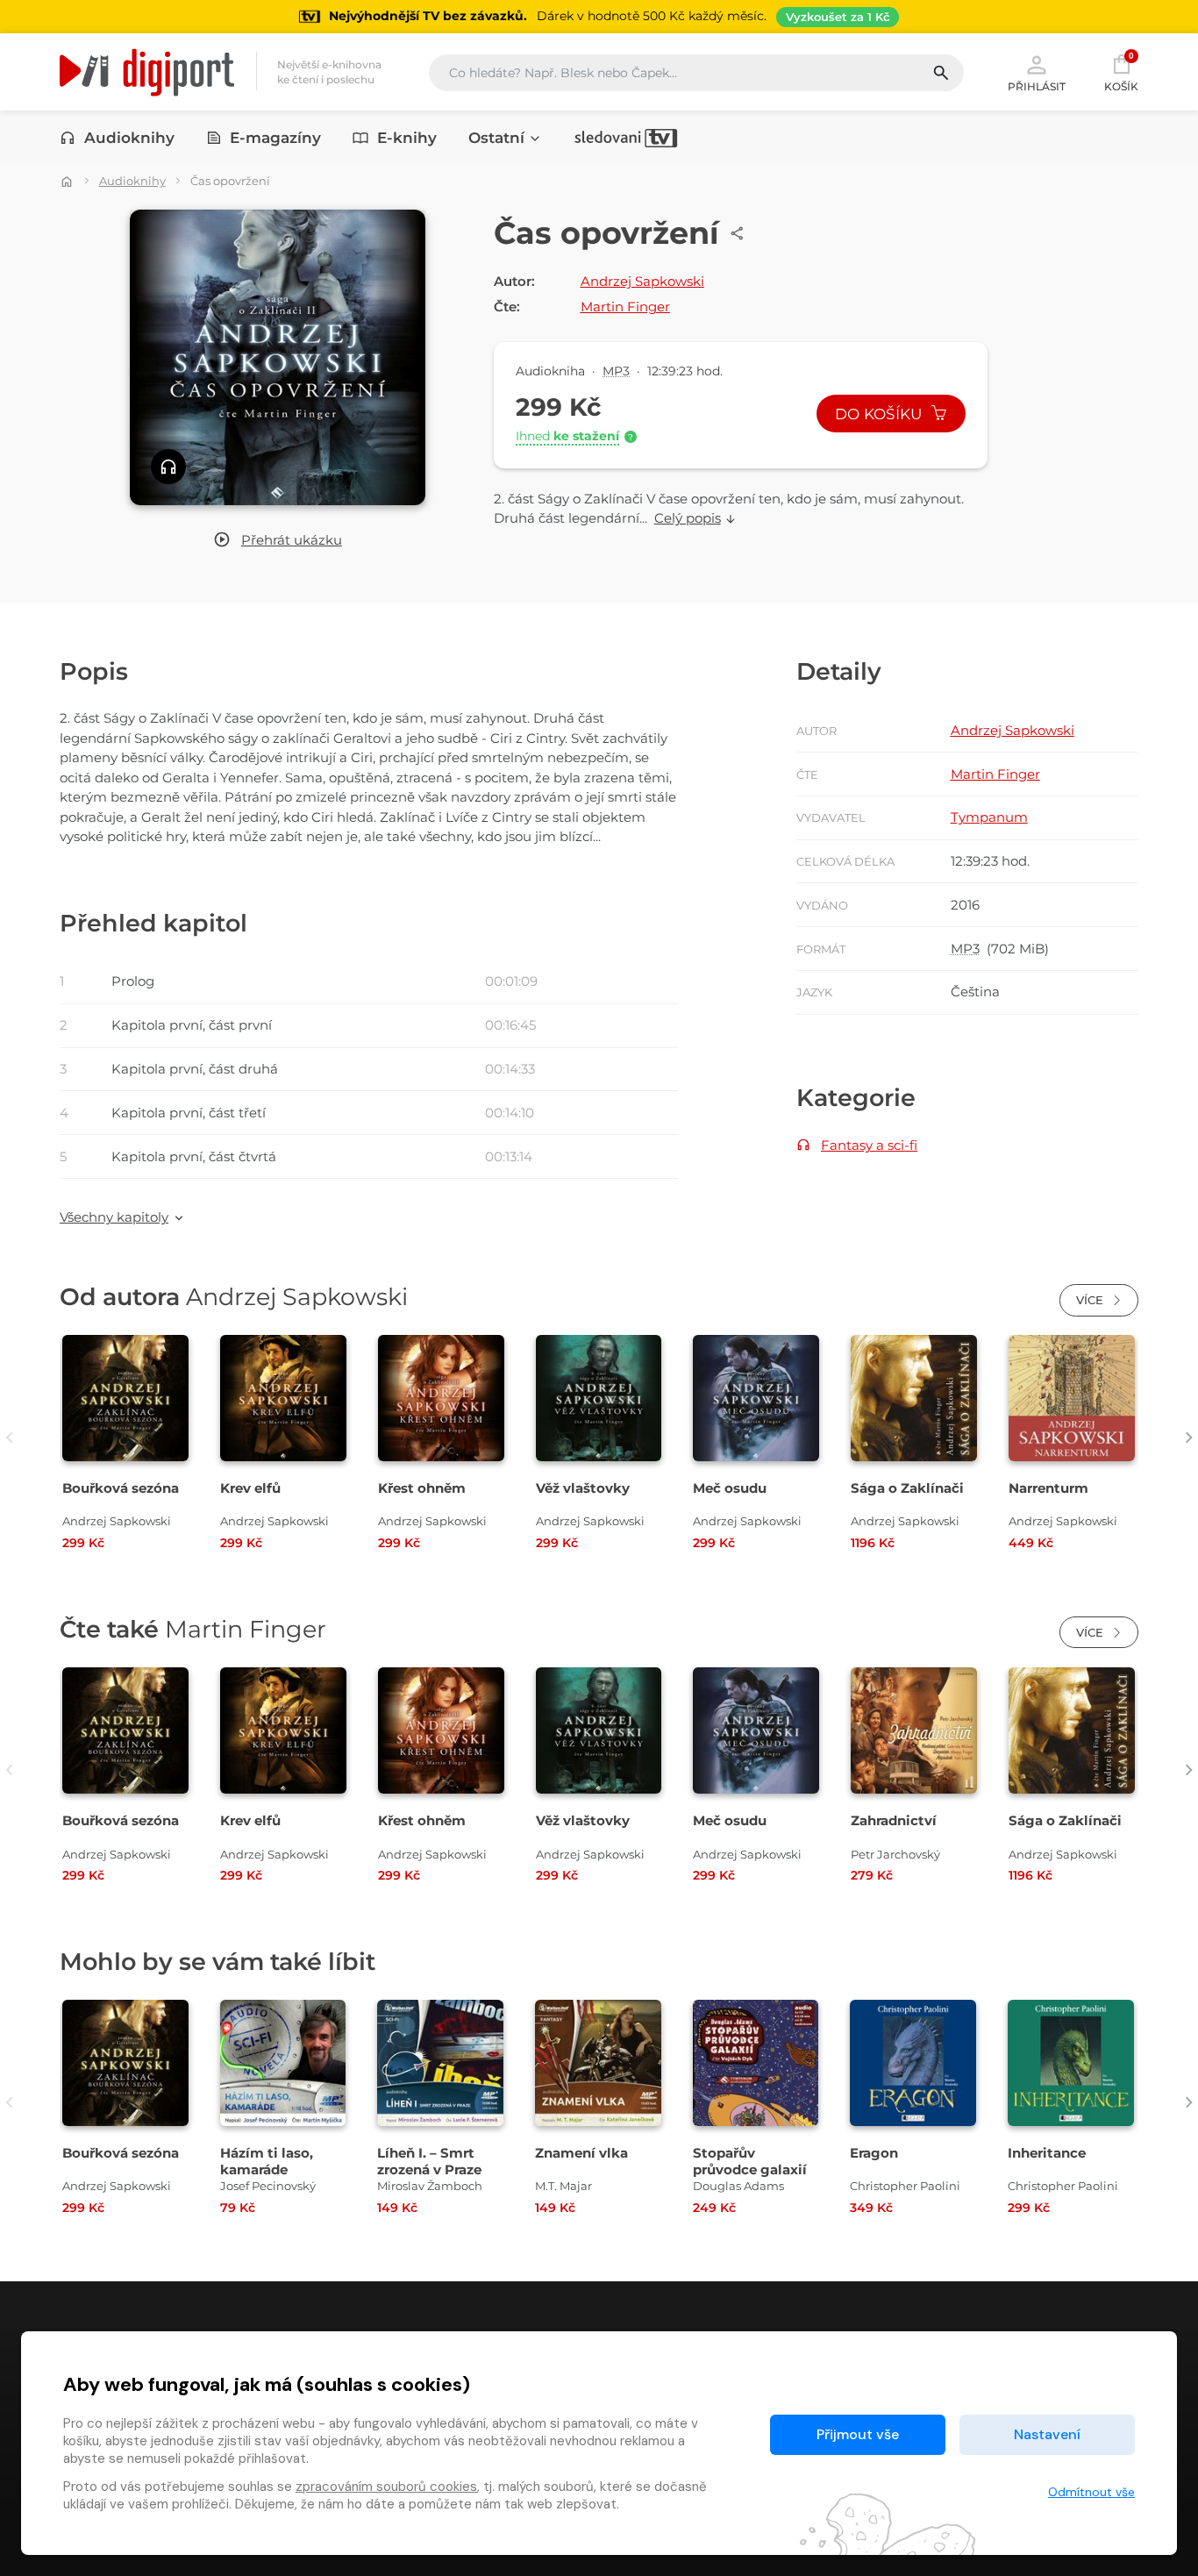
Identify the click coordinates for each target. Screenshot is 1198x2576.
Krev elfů (250, 1488)
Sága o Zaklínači (907, 1488)
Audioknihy (129, 138)
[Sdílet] (738, 233)
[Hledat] (948, 73)
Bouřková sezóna (121, 1488)
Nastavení (1047, 2434)
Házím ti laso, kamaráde (267, 2161)
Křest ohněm (422, 1488)
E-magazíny (275, 138)
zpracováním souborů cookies (386, 2487)
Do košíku (881, 414)
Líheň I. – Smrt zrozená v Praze (429, 2161)
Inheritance (1047, 2153)
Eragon (874, 2153)
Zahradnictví (894, 1820)
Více (1091, 1300)
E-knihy (407, 138)
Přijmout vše (858, 2434)
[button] (278, 541)
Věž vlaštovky (583, 1488)
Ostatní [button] (496, 138)
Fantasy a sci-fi (869, 1145)
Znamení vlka (581, 2153)
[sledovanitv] (626, 138)
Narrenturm (1048, 1488)
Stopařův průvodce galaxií (750, 2161)
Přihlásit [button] (1037, 86)
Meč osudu (730, 1488)
